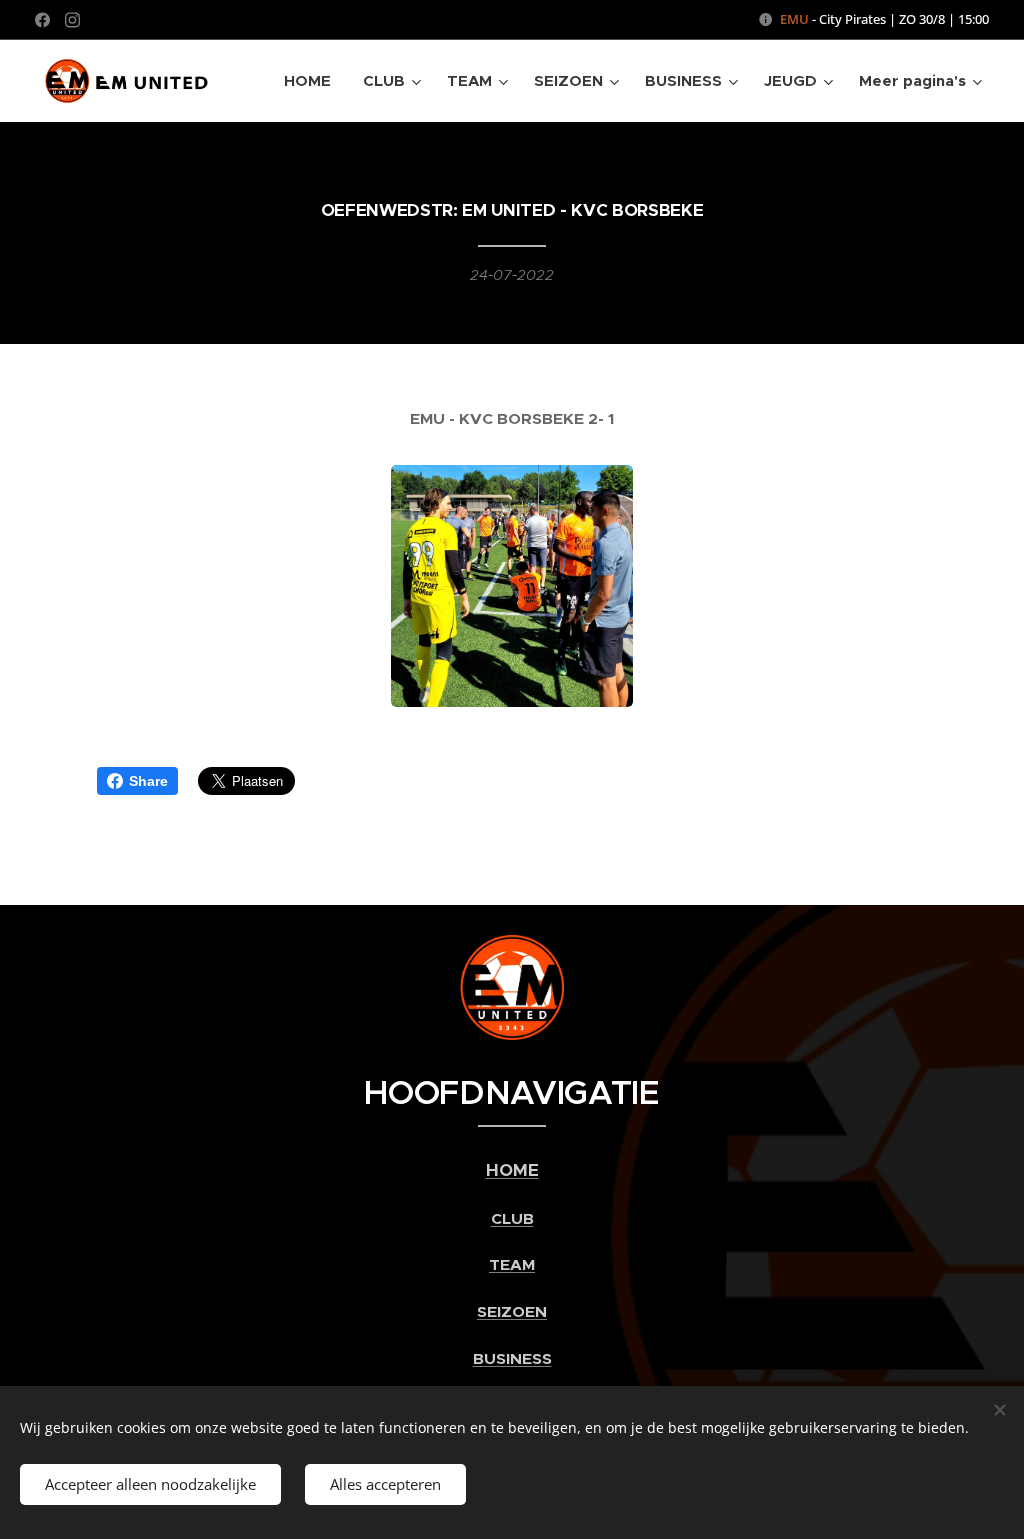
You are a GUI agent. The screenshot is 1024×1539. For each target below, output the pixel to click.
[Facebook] (42, 20)
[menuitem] (313, 81)
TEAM (512, 1265)
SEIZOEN (512, 1312)
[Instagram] (72, 20)
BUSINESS (512, 1359)
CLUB (512, 1219)
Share (148, 781)
